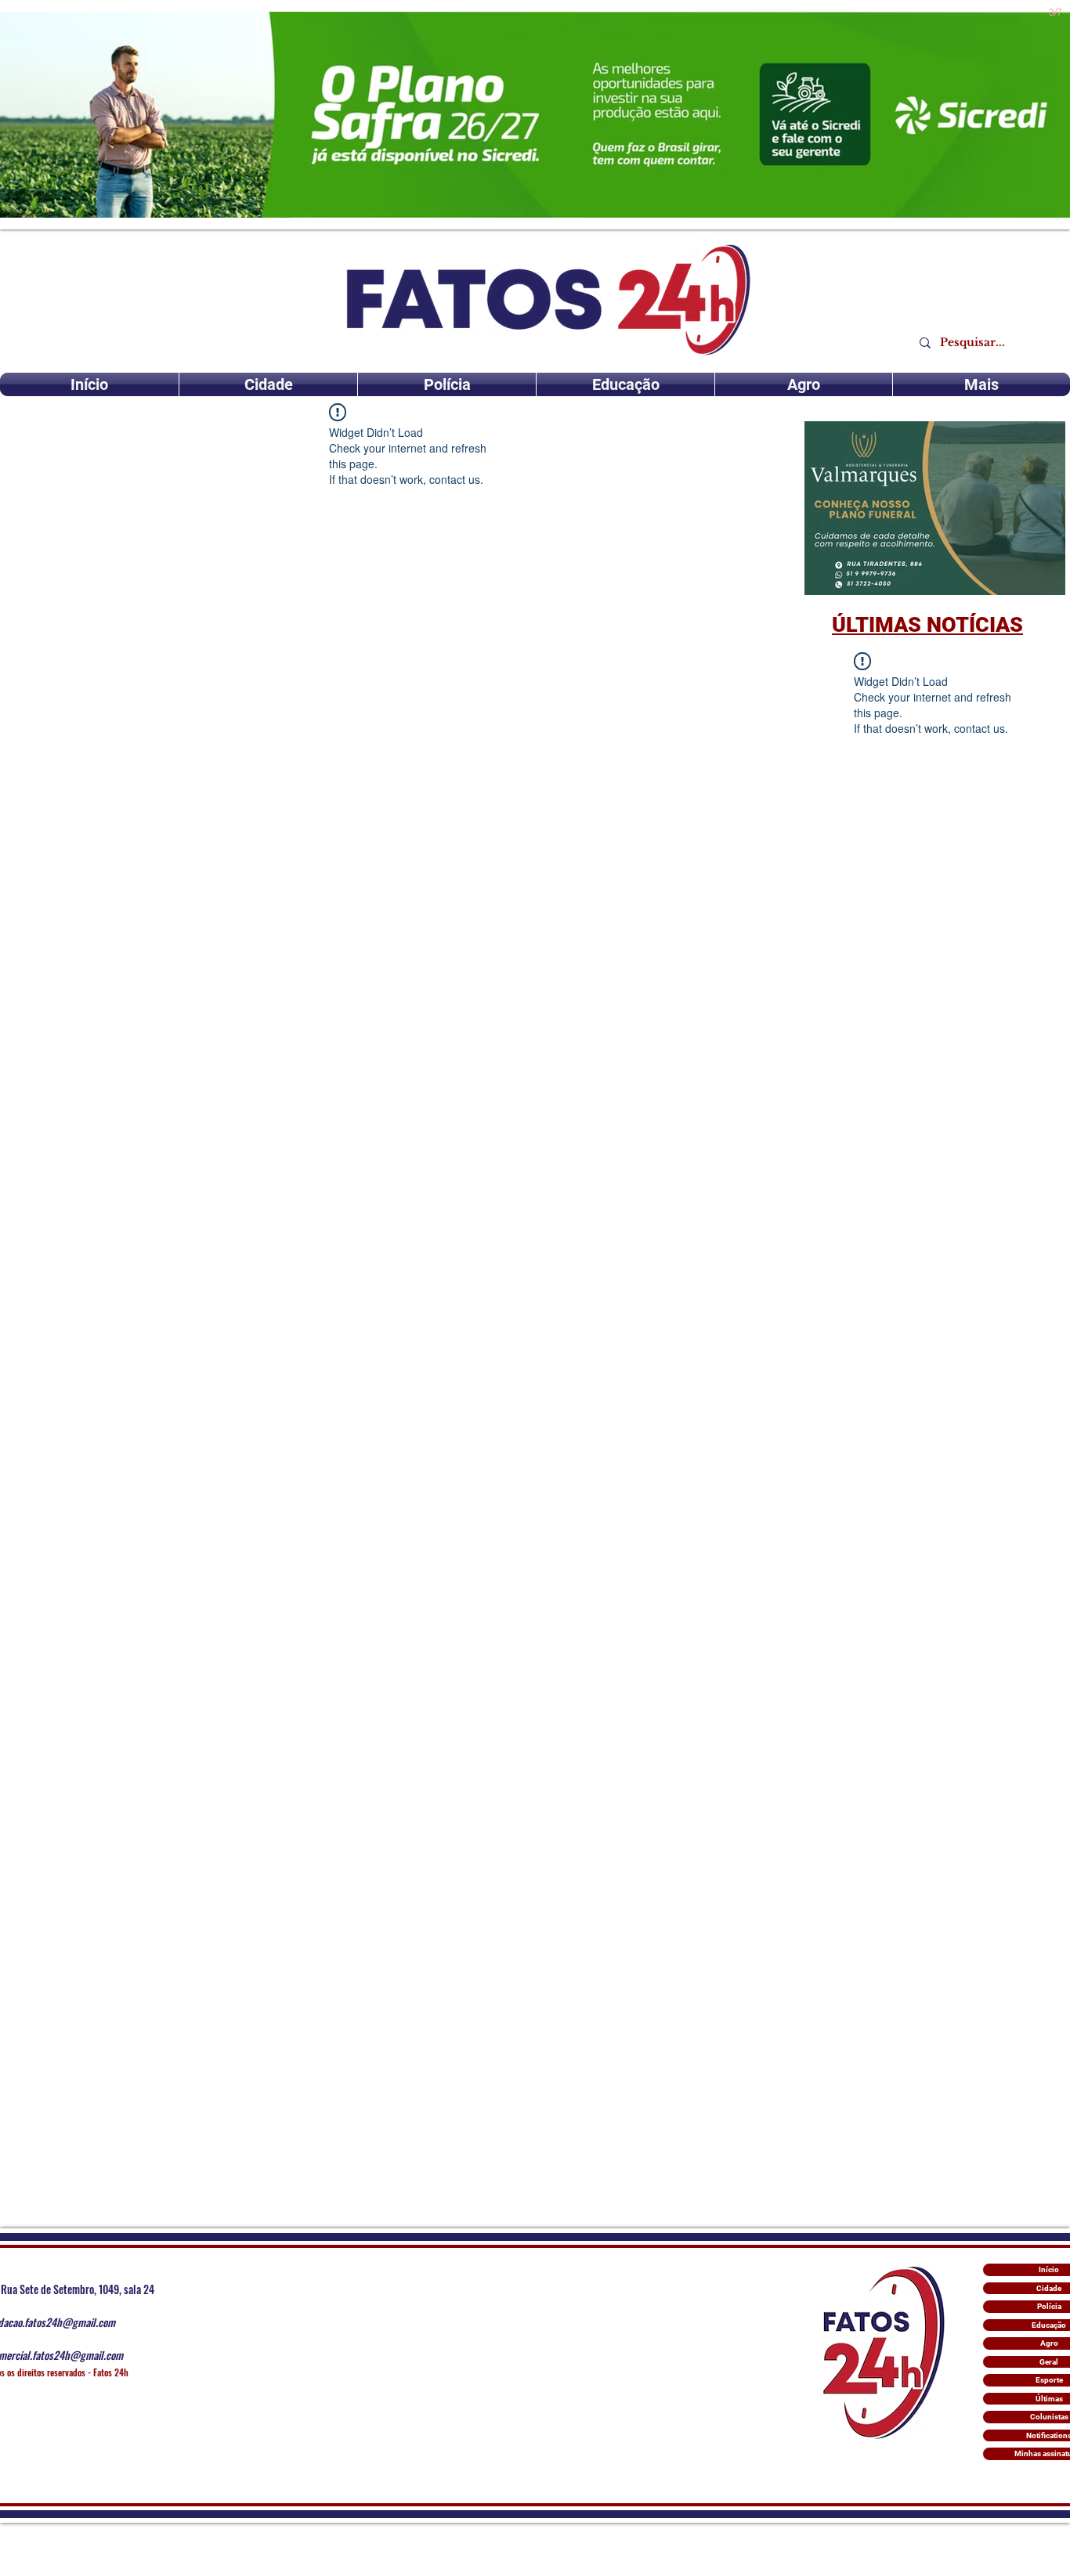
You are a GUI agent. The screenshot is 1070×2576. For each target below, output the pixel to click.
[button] (935, 508)
